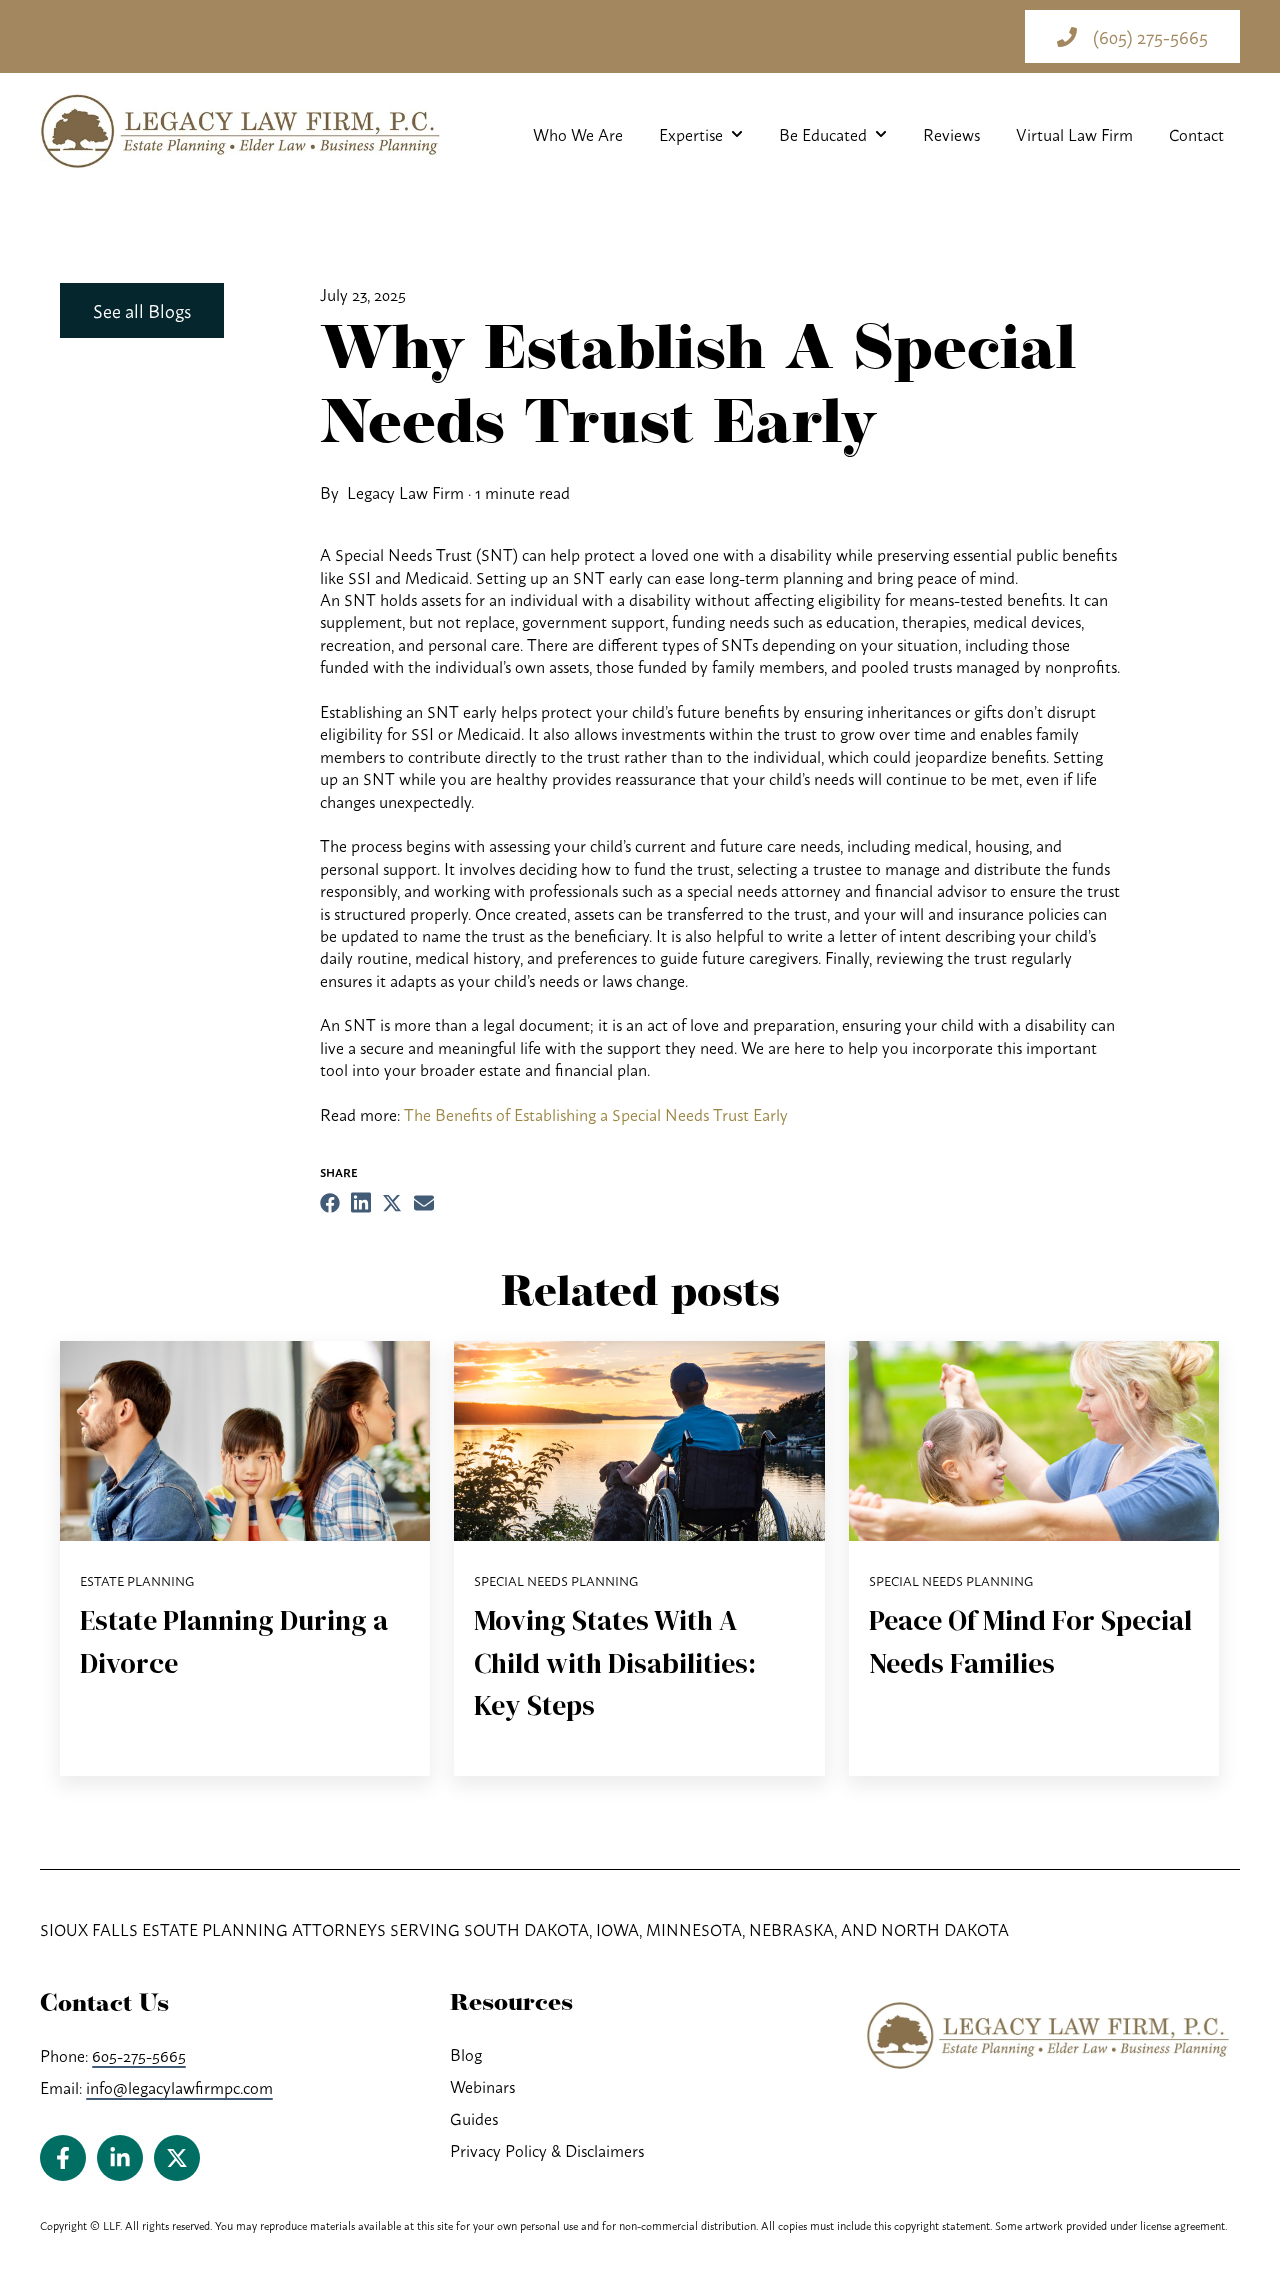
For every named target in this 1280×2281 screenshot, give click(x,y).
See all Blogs (142, 310)
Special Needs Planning (556, 1580)
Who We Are (578, 134)
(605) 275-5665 (1150, 36)
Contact (1196, 134)
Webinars (482, 2086)
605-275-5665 (139, 2055)
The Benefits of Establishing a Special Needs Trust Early (596, 1114)
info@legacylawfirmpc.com (179, 2087)
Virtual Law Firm (1074, 134)
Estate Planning (137, 1580)
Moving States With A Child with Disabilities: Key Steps (615, 1662)
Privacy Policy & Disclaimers (547, 2150)
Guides (474, 2118)
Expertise (691, 134)
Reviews (951, 134)
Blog (466, 2054)
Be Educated (823, 134)
